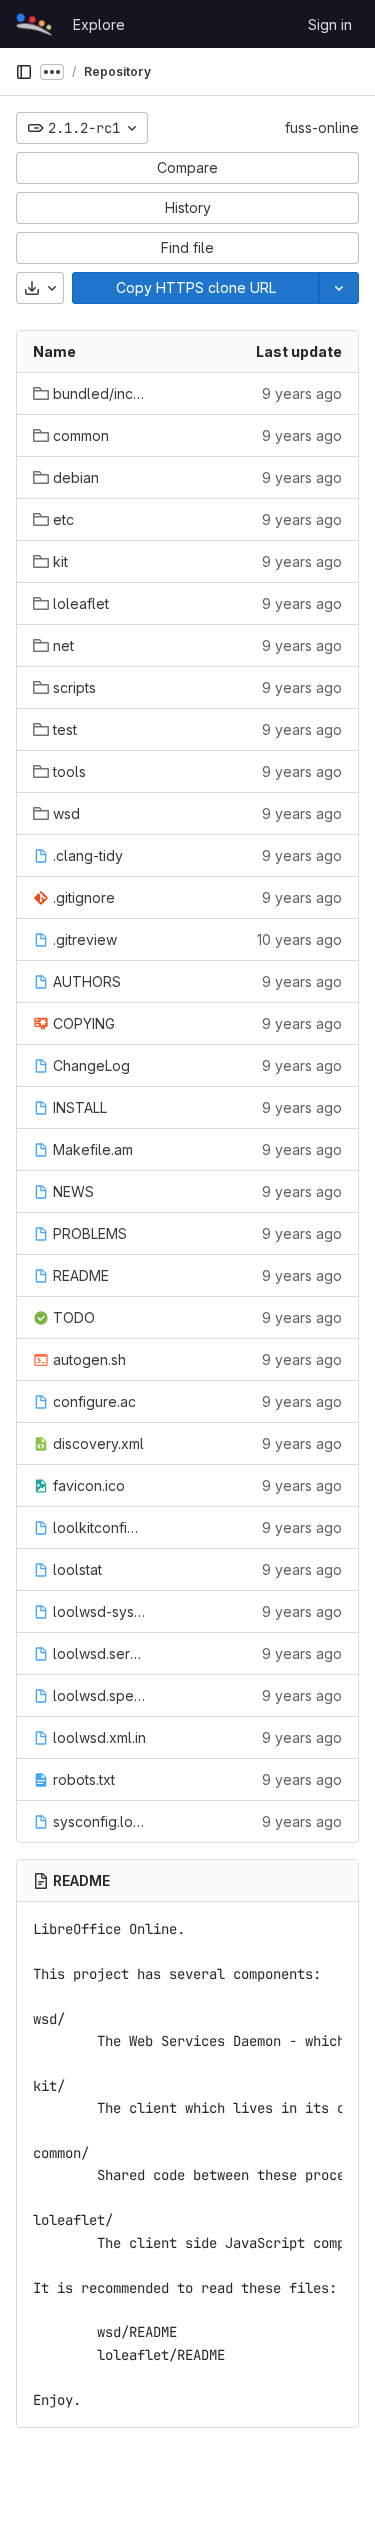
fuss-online (322, 127)
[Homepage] (34, 24)
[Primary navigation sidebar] (24, 72)
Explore (99, 24)
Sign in (330, 24)
